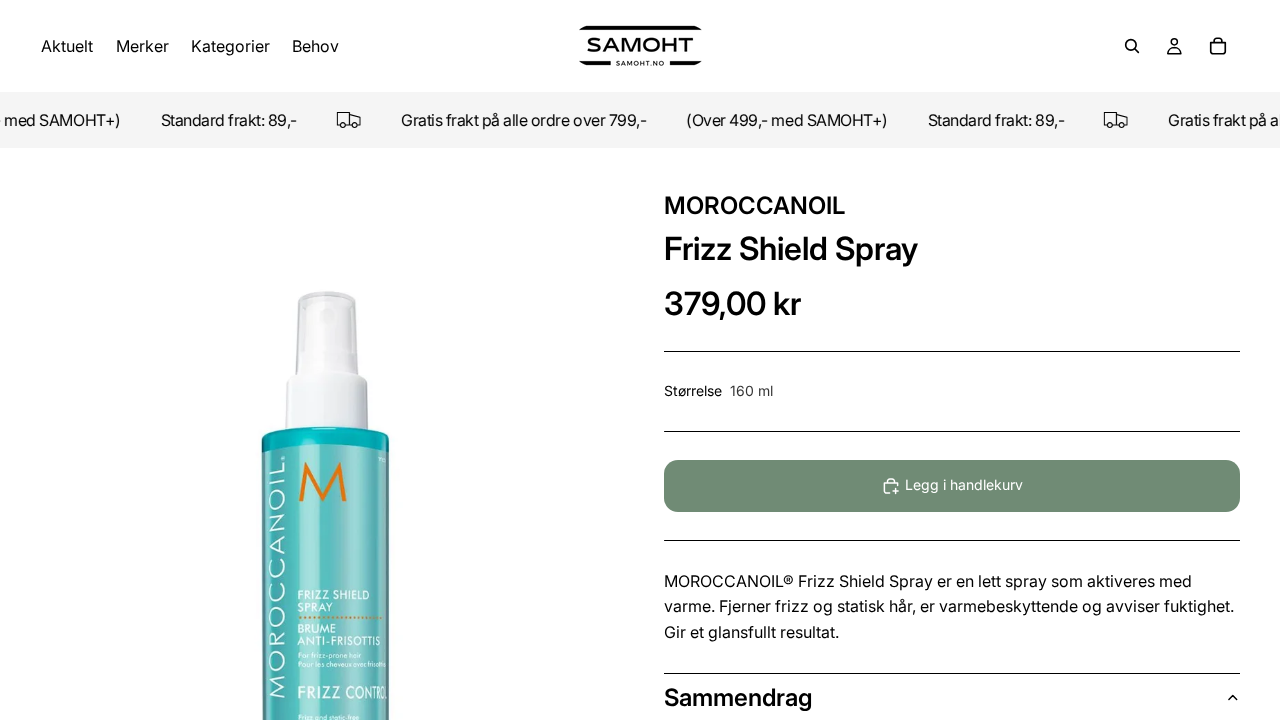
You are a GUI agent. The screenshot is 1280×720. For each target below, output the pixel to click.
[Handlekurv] (1218, 46)
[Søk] (1132, 46)
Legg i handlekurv (964, 484)
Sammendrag (738, 697)
